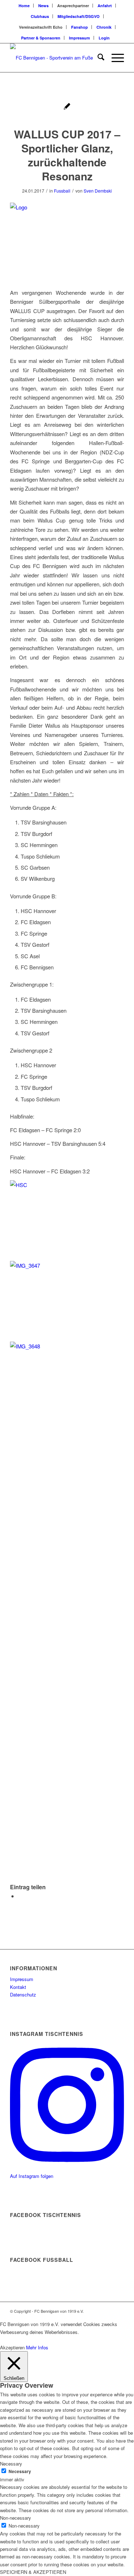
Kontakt (18, 1987)
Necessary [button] (11, 2464)
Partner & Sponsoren (41, 38)
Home (24, 6)
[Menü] (114, 58)
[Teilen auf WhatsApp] (20, 1896)
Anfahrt (105, 6)
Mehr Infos (37, 2347)
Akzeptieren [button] (12, 2347)
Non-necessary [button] (16, 2518)
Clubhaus (40, 16)
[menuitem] (24, 6)
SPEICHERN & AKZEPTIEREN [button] (33, 2572)
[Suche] (97, 58)
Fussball (62, 191)
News (43, 6)
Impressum (80, 38)
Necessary (20, 2471)
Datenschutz (23, 1994)
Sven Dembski (98, 191)
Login (104, 38)
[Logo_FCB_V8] (56, 58)
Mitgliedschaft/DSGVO (79, 16)
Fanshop (80, 27)
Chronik (104, 27)
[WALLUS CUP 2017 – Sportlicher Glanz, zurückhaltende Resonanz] (67, 107)
